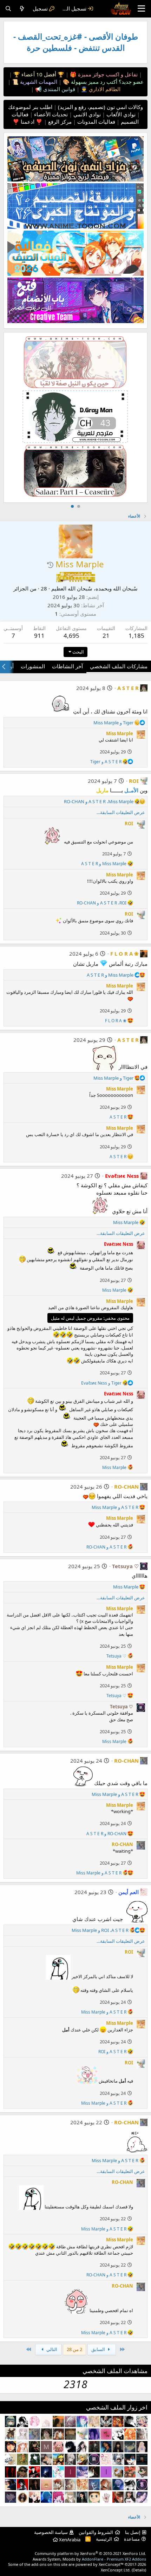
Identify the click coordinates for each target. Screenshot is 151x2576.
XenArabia (69, 2540)
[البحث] (8, 9)
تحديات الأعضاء (50, 114)
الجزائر (21, 588)
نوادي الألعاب (120, 114)
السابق (99, 2349)
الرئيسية (104, 2539)
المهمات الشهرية (38, 82)
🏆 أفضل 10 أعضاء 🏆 (38, 74)
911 (39, 636)
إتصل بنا (133, 2532)
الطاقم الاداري (104, 89)
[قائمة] (141, 9)
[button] (50, 565)
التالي (51, 2349)
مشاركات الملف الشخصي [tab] (119, 666)
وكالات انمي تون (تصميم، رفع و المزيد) (100, 107)
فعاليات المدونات (96, 122)
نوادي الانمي (86, 114)
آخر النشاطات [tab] (67, 666)
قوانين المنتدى (58, 89)
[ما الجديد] (22, 9)
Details (139, 2570)
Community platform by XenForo (90, 2553)
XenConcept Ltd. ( (117, 2570)
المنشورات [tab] (33, 666)
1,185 (136, 636)
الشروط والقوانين (96, 2532)
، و (99, 801)
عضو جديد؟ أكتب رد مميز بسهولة (107, 82)
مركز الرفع (59, 122)
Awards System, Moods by (89, 2559)
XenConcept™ (111, 2564)
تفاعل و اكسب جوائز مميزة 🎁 (103, 74)
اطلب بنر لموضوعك (30, 107)
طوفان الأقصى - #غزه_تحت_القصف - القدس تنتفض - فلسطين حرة (76, 42)
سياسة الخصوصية (51, 2532)
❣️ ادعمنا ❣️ (28, 122)
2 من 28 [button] (74, 2349)
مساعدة (132, 2539)
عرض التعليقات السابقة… (121, 812)
